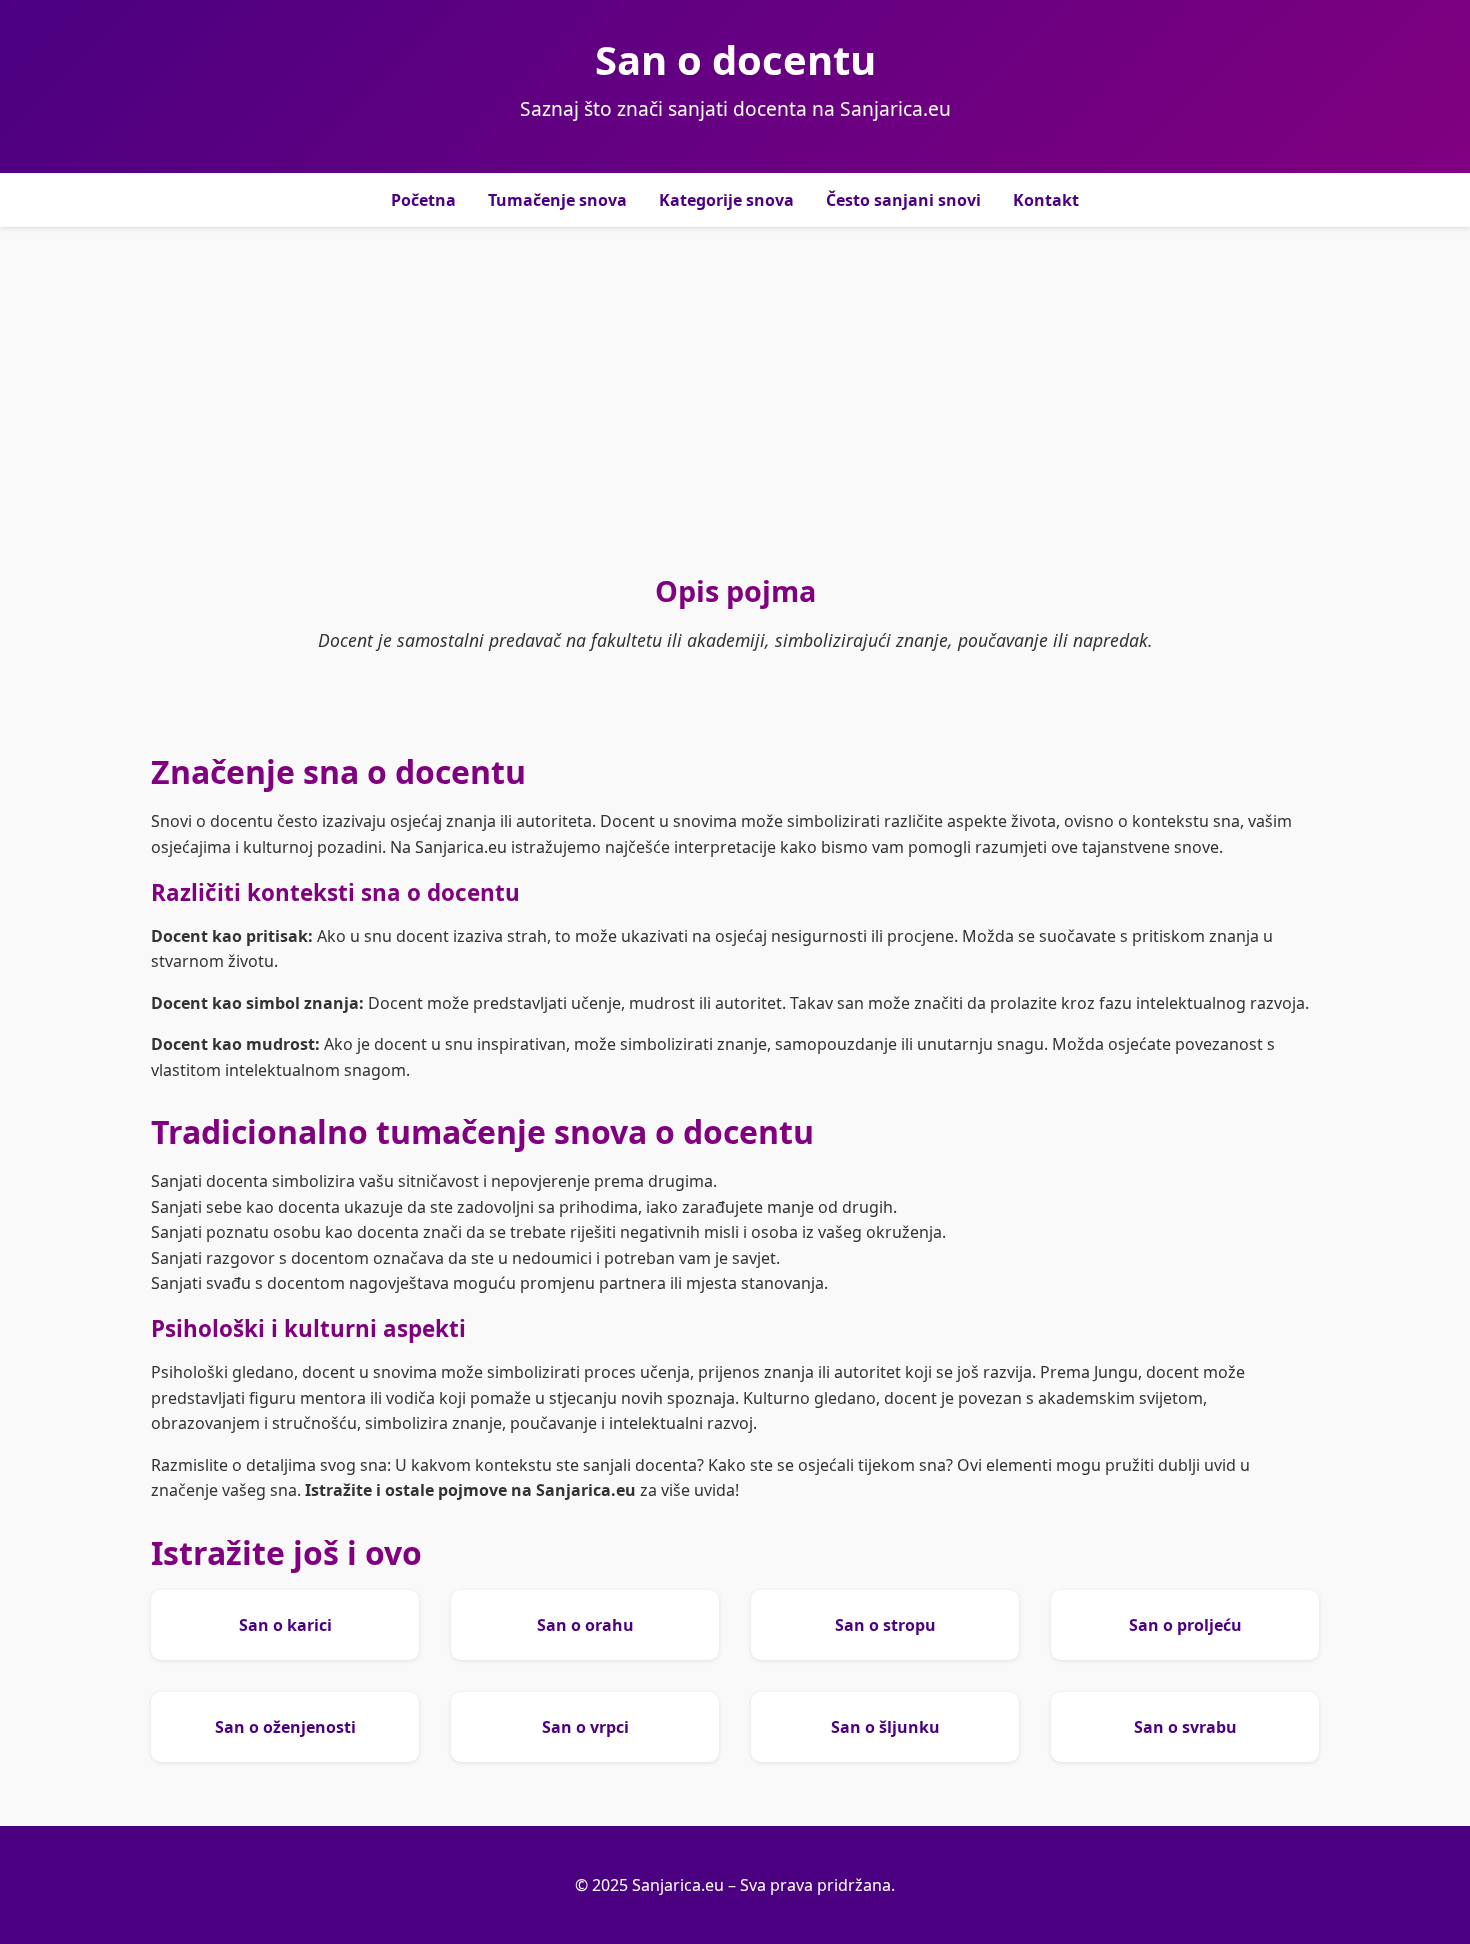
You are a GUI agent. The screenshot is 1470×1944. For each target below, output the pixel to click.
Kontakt (1046, 200)
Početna (423, 200)
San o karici (285, 1625)
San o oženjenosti (285, 1727)
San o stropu (885, 1625)
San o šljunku (885, 1727)
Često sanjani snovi (903, 200)
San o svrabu (1185, 1727)
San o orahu (585, 1625)
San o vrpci (585, 1727)
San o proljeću (1185, 1625)
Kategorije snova (726, 200)
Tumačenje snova (557, 200)
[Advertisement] (735, 399)
